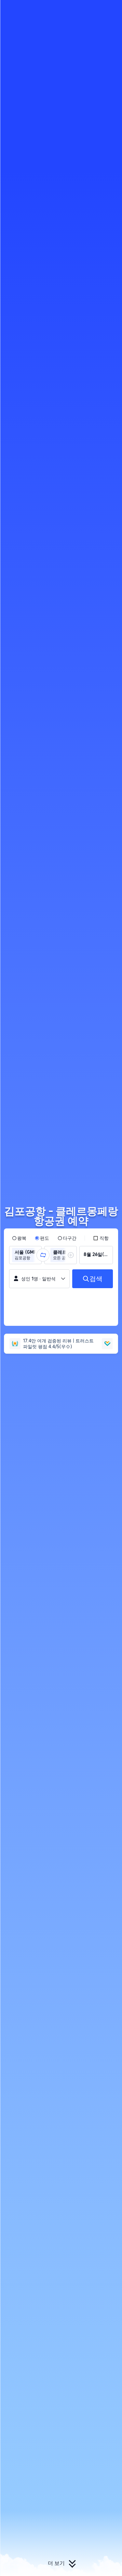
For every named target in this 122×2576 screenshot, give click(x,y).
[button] (111, 8)
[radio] (19, 1238)
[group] (25, 1255)
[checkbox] (101, 1238)
